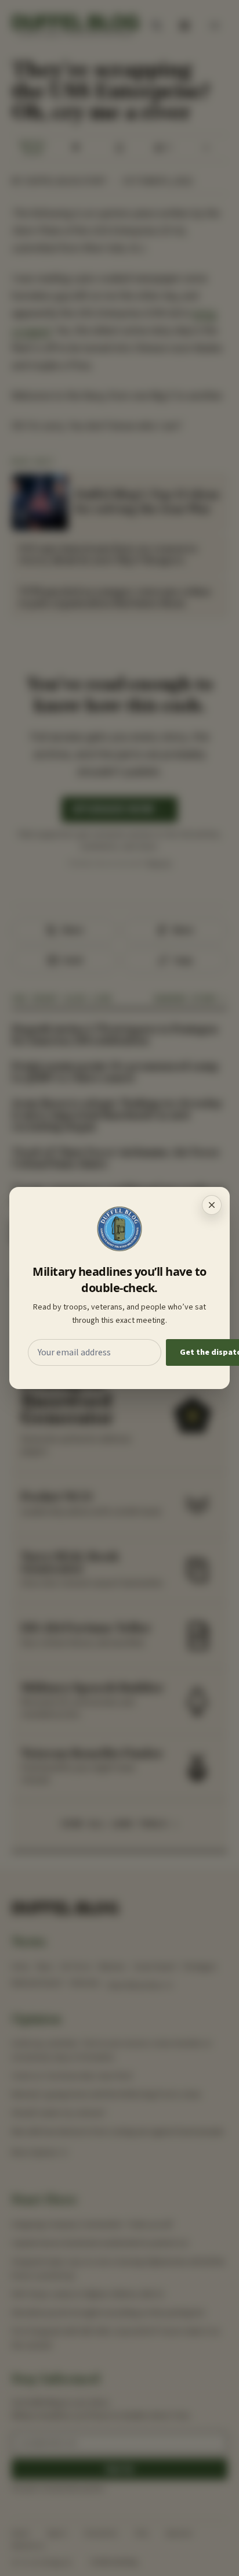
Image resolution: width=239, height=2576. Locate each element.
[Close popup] (212, 1205)
